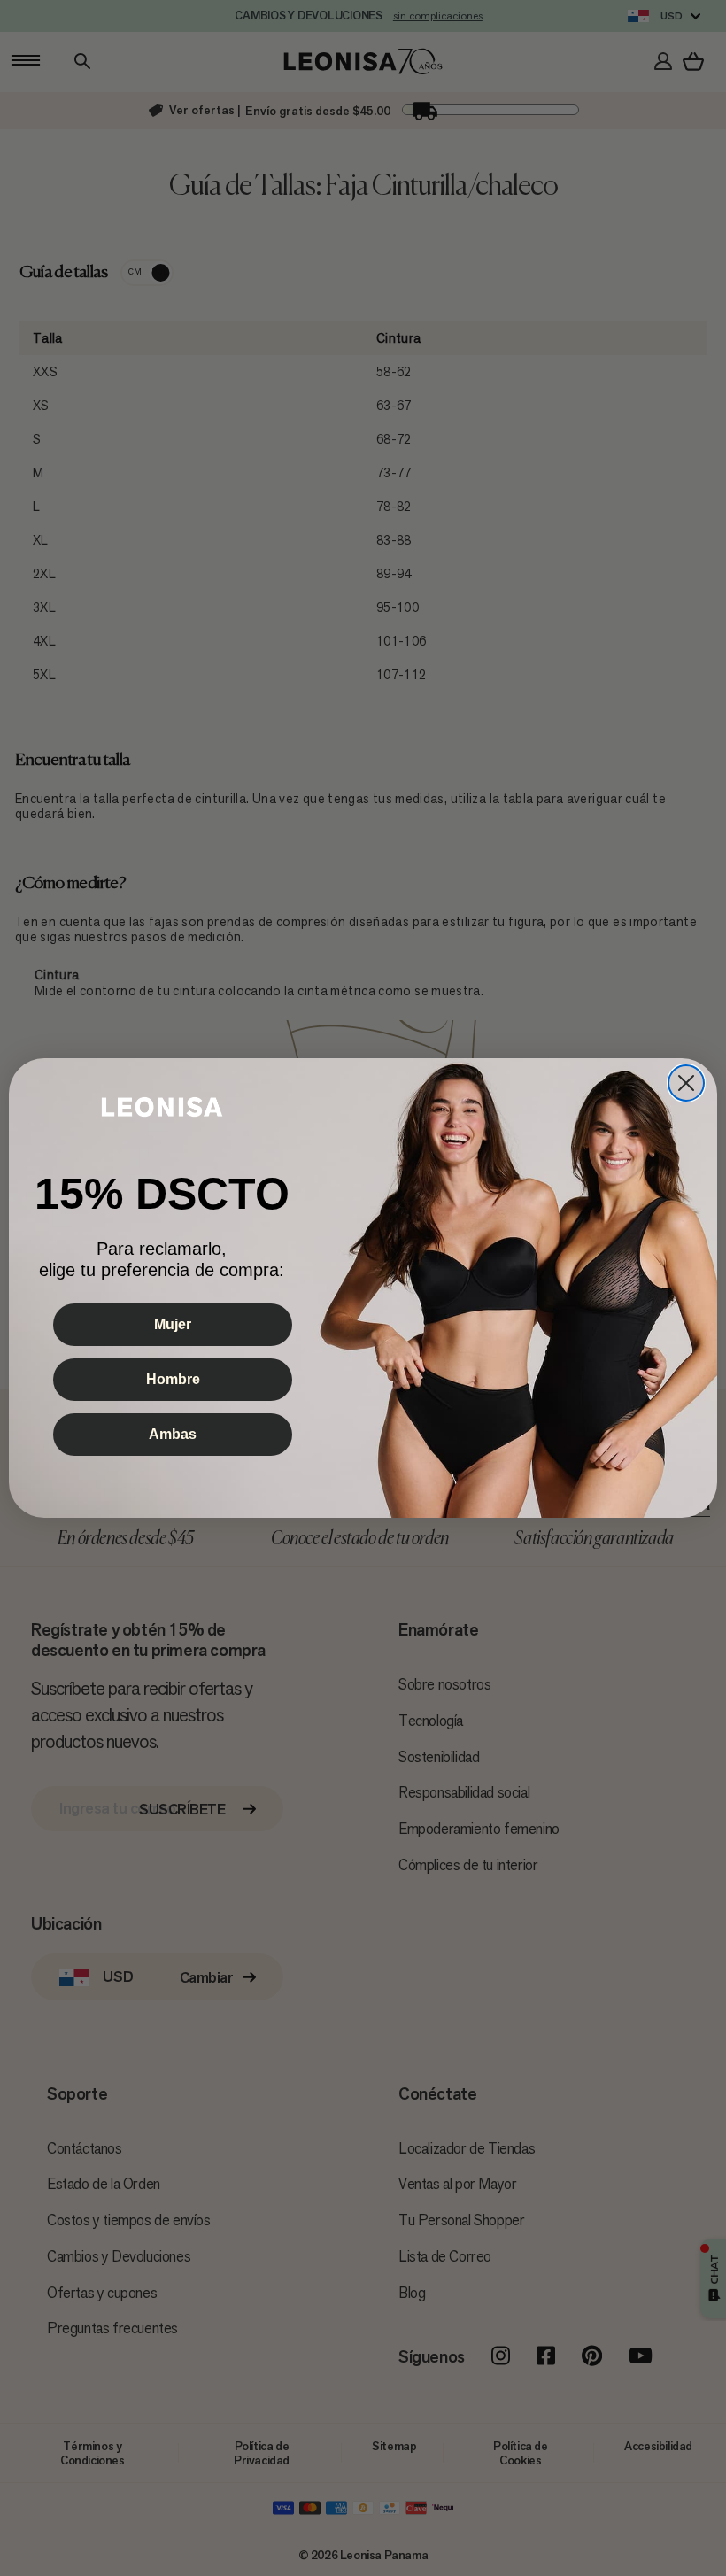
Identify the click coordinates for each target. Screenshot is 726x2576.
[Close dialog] (686, 1083)
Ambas (173, 1434)
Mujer (173, 1324)
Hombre (173, 1379)
